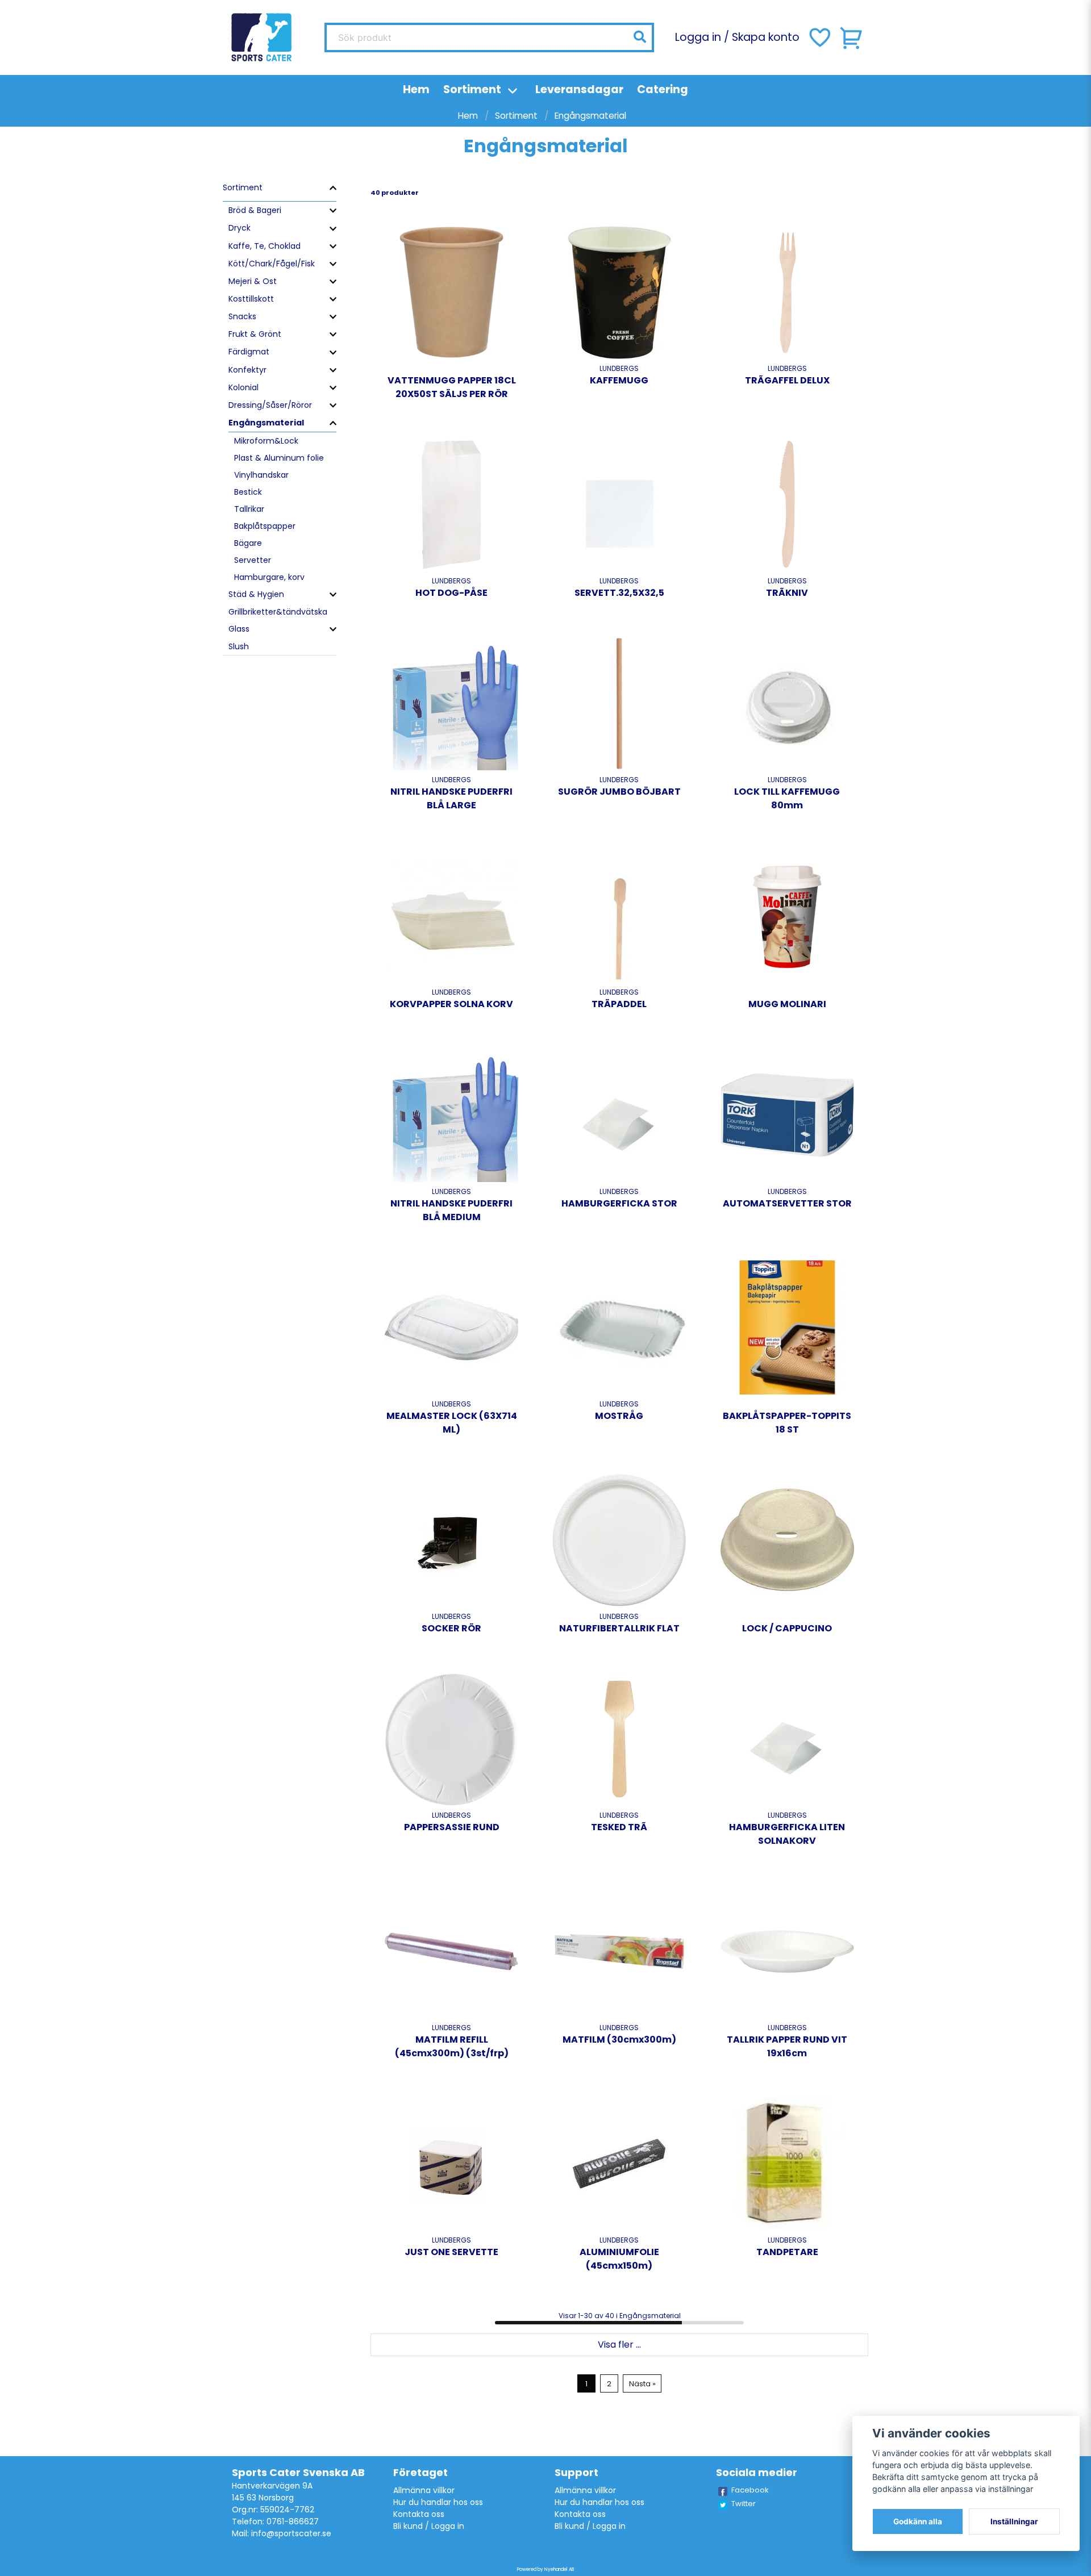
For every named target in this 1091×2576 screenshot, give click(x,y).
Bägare (248, 543)
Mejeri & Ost (253, 281)
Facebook (750, 2490)
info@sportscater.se (291, 2533)
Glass (239, 629)
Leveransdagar (579, 89)
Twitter (744, 2504)
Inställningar (1014, 2521)
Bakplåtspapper (265, 526)
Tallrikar (249, 509)
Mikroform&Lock (266, 441)
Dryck (240, 228)
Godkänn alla (918, 2521)
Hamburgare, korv (269, 577)
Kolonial (243, 387)
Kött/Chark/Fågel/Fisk (272, 264)
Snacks (242, 316)
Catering (663, 89)
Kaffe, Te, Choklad (265, 246)
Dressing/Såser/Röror (270, 405)
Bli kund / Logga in (429, 2526)
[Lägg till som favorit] (819, 37)
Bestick (248, 492)
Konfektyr (247, 370)
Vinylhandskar (261, 475)
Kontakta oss (419, 2514)
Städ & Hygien (256, 594)
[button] (640, 37)
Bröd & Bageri (255, 210)
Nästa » (642, 2384)
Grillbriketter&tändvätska (278, 612)
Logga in (698, 37)
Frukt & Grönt (255, 334)
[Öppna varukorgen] (852, 37)
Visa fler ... (619, 2345)
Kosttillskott (251, 299)
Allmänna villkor (424, 2490)
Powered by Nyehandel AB (545, 2569)
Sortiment (472, 89)
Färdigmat (249, 352)
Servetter (253, 560)
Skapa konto (766, 37)
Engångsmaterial (266, 423)
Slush (239, 646)
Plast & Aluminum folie (279, 458)
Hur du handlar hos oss (438, 2502)
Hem (416, 89)
